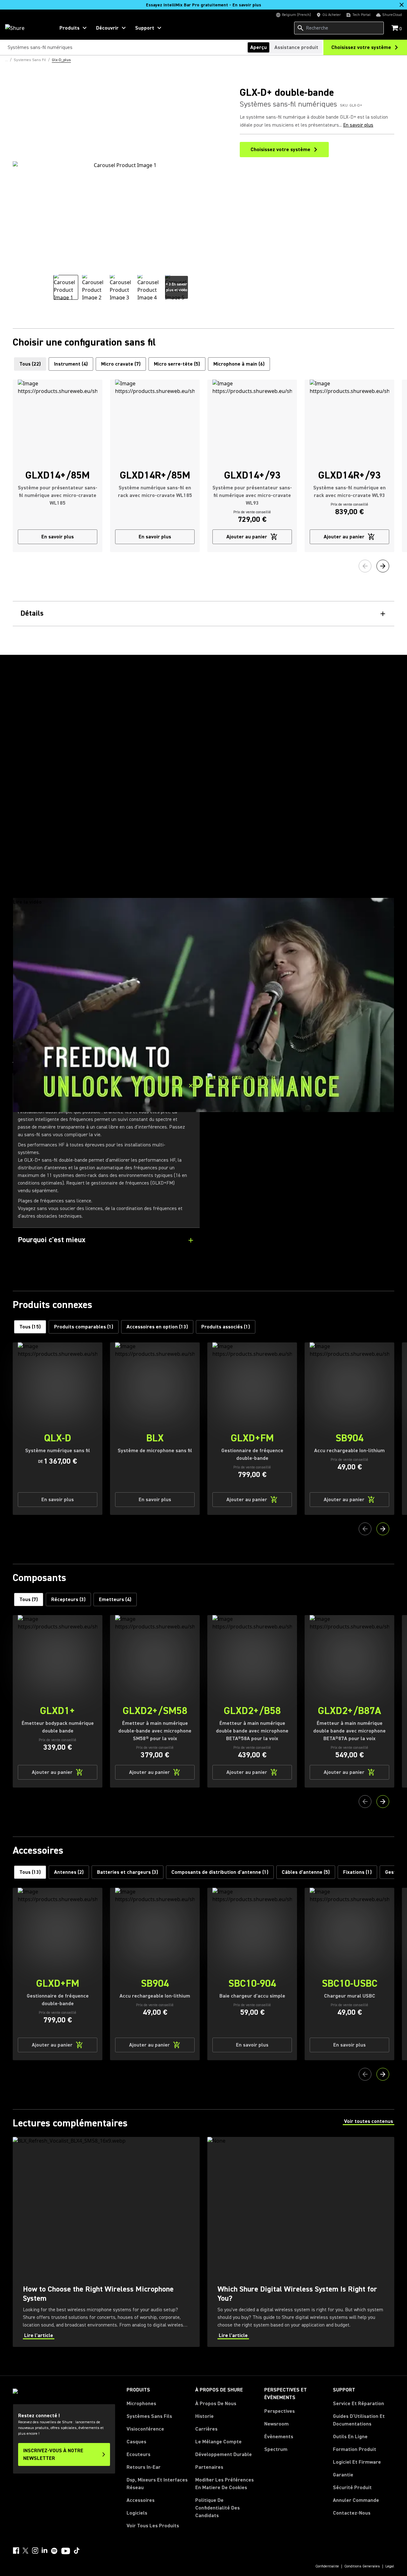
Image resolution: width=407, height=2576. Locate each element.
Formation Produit (355, 2449)
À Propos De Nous (216, 2404)
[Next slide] (383, 566)
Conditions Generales (362, 2566)
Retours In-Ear (144, 2467)
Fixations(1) (357, 1872)
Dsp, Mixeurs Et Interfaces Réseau (157, 2484)
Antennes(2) (69, 1872)
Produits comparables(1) (84, 1327)
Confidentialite (327, 2566)
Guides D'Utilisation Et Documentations (359, 2420)
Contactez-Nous (352, 2513)
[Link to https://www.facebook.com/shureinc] (16, 2551)
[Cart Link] (395, 28)
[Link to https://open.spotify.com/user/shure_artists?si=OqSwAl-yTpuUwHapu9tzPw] (54, 2551)
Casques (136, 2442)
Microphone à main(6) (239, 364)
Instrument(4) (71, 364)
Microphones (141, 2404)
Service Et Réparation (359, 2404)
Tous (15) (30, 1327)
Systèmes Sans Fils (149, 2416)
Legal (390, 2566)
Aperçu (259, 47)
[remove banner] (402, 5)
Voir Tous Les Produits (153, 2526)
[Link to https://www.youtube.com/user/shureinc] (66, 2551)
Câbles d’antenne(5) (306, 1872)
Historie (204, 2416)
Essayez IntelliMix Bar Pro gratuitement (203, 5)
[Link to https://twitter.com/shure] (25, 2551)
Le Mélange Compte (218, 2442)
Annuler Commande (356, 2500)
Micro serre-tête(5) (177, 364)
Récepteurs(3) (68, 1599)
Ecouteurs (138, 2454)
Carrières (206, 2429)
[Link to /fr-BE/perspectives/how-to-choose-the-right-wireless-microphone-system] (106, 2242)
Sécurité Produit (352, 2488)
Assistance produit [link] (296, 47)
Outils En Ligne (350, 2437)
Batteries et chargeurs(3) (128, 1872)
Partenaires (209, 2467)
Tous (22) (30, 364)
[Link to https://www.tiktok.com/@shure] (77, 2551)
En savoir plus (358, 125)
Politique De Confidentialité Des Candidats (217, 2508)
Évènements (279, 2437)
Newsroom (276, 2424)
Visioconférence (145, 2429)
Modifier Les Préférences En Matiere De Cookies (224, 2484)
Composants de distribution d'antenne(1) (220, 1872)
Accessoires (141, 2500)
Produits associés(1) (226, 1327)
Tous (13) (30, 1872)
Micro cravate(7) (121, 364)
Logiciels (137, 2513)
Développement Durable (224, 2454)
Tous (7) (29, 1599)
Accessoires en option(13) (157, 1327)
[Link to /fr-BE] (26, 28)
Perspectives (279, 2411)
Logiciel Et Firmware (357, 2462)
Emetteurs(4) (115, 1599)
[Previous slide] (365, 566)
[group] (66, 287)
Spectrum (276, 2449)
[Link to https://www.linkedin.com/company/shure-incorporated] (45, 2551)
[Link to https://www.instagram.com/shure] (35, 2551)
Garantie (343, 2475)
